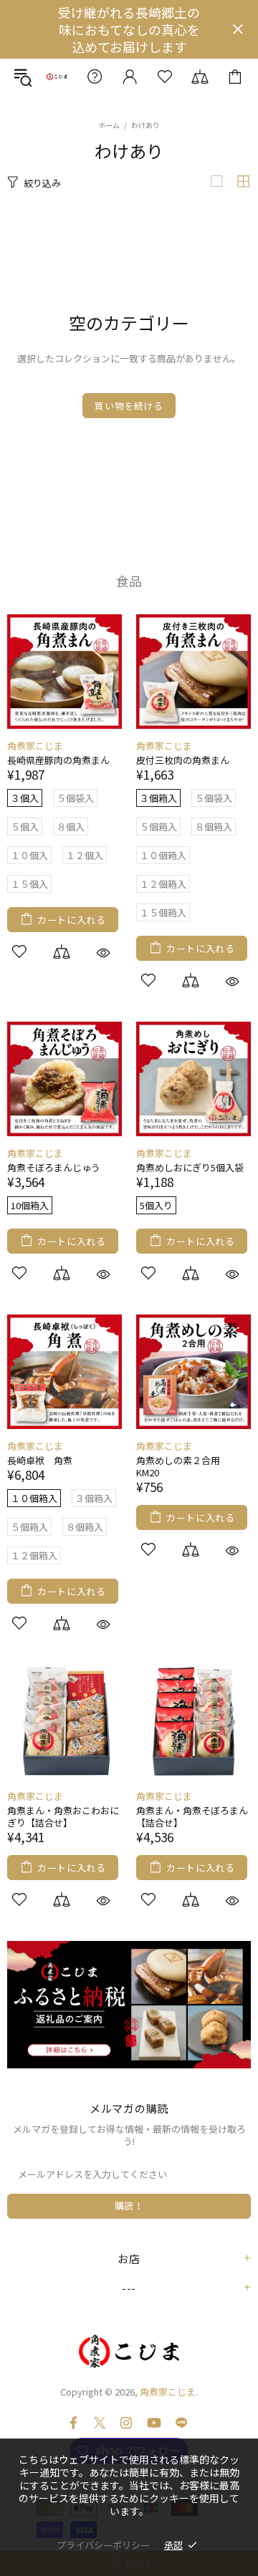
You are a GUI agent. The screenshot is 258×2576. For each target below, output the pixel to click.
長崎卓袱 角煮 (40, 1460)
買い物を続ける (129, 406)
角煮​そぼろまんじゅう (54, 1167)
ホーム (109, 125)
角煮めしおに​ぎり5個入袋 (190, 1167)
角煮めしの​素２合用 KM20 (183, 1466)
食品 (129, 581)
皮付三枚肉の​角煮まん (183, 760)
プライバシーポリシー (103, 2545)
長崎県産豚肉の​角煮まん (58, 760)
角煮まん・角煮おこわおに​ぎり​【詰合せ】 (63, 1816)
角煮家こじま (57, 76)
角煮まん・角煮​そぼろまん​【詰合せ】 (192, 1816)
